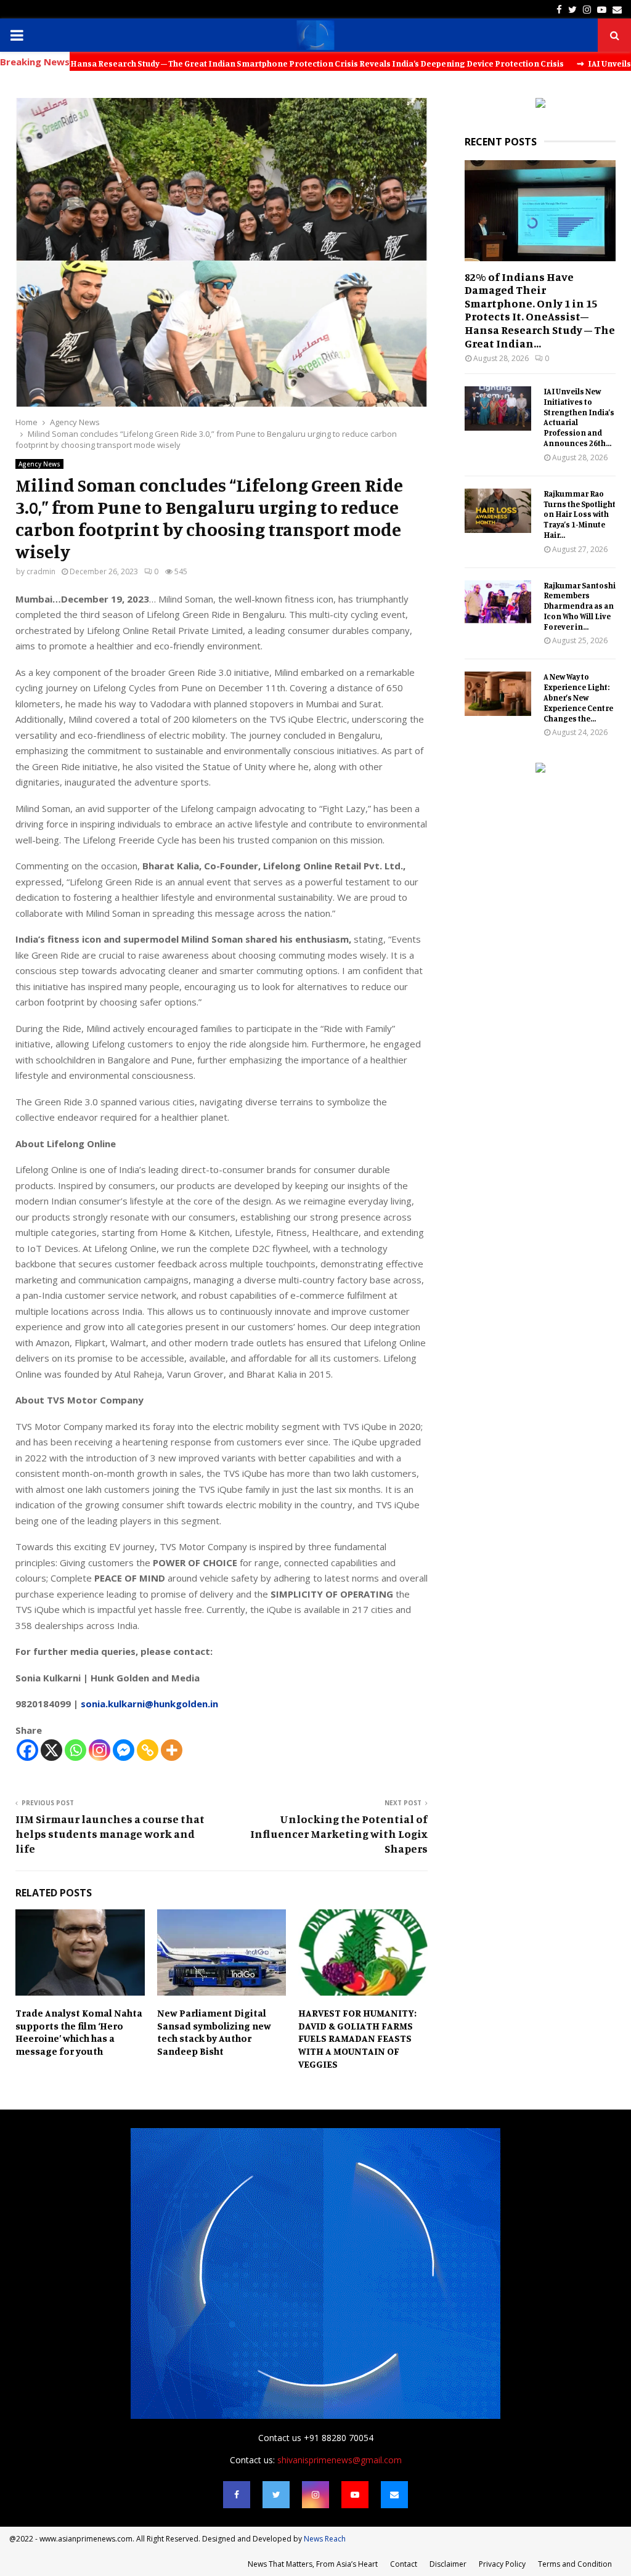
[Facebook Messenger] (124, 1750)
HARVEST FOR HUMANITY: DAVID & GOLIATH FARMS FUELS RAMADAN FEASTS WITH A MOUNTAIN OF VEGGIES (357, 2038)
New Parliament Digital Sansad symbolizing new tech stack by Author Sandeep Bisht (214, 2032)
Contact (404, 2564)
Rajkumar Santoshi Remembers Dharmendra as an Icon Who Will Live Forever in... (580, 606)
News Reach (325, 2539)
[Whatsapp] (75, 1750)
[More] (172, 1750)
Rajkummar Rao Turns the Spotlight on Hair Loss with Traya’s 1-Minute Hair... (580, 514)
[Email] (394, 2495)
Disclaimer (448, 2564)
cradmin (41, 571)
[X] (51, 1750)
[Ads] (540, 104)
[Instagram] (100, 1750)
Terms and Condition (575, 2564)
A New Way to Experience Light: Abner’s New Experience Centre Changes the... (578, 697)
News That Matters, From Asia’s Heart (313, 2564)
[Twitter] (276, 2495)
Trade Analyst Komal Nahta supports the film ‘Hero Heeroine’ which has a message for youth (79, 2032)
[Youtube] (355, 2495)
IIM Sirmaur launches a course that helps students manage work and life (110, 1834)
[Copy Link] (148, 1750)
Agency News (39, 464)
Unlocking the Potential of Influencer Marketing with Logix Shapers (339, 1834)
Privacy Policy (502, 2564)
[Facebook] (27, 1750)
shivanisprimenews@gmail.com (340, 2460)
